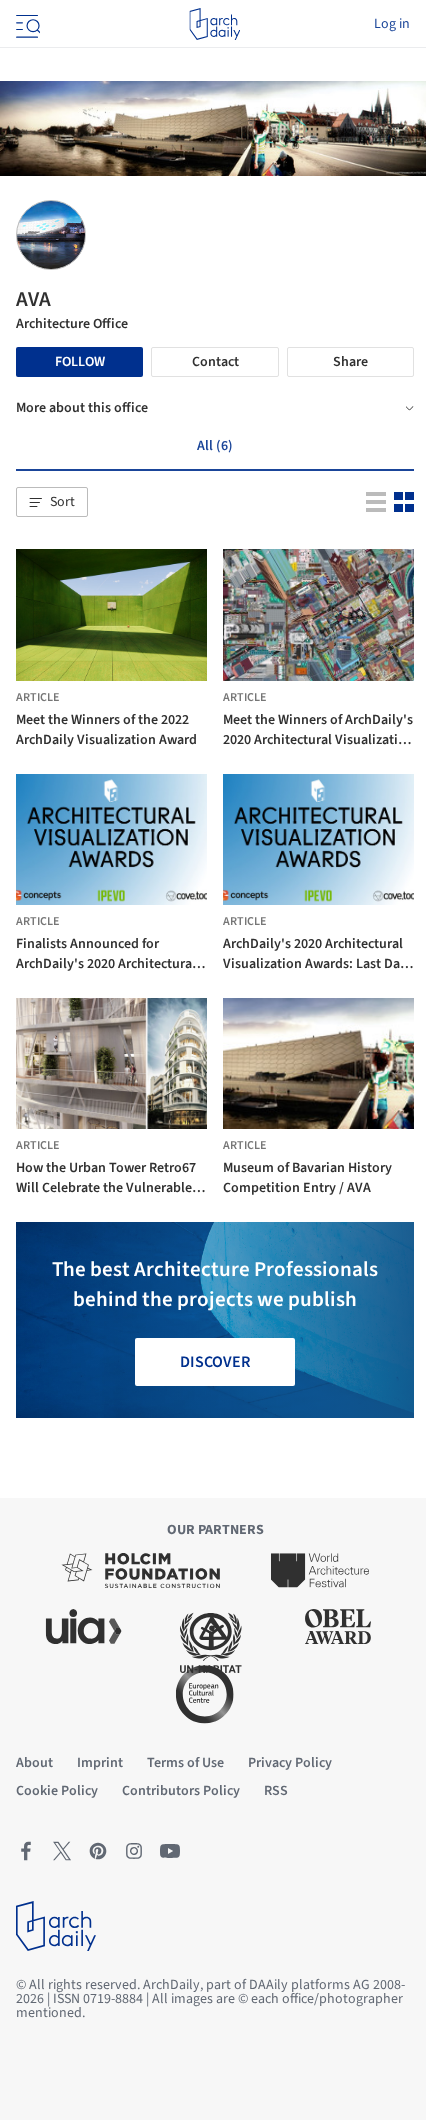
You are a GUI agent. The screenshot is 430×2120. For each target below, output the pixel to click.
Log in (392, 24)
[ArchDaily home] (214, 24)
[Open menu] (26, 24)
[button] (52, 502)
